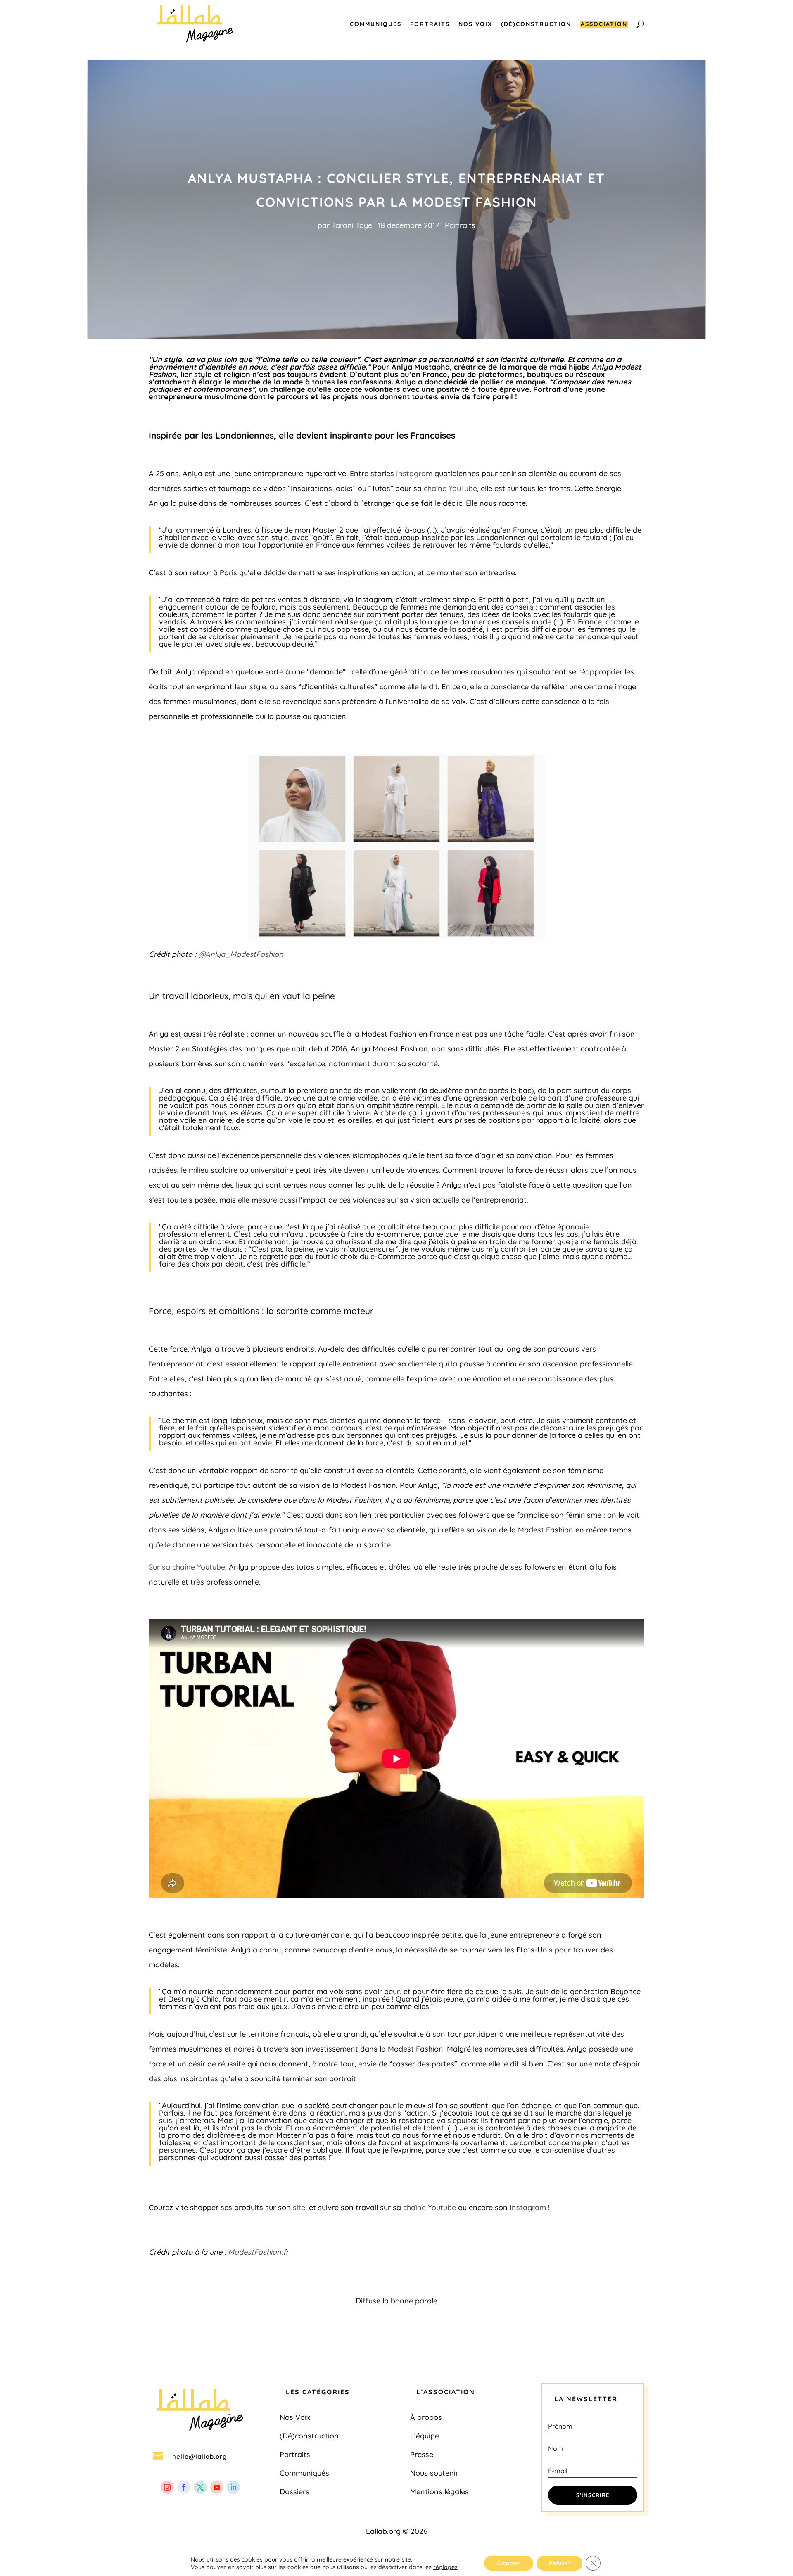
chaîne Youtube (430, 2207)
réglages (445, 2567)
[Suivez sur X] (200, 2487)
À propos (426, 2417)
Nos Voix (475, 24)
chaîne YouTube (450, 488)
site (299, 2207)
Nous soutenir (434, 2473)
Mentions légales (439, 2492)
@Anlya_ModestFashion (241, 954)
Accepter (509, 2563)
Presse (422, 2454)
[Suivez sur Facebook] (184, 2487)
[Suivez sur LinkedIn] (233, 2487)
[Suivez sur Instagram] (167, 2487)
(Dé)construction (536, 24)
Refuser (559, 2563)
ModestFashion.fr (258, 2252)
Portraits (430, 24)
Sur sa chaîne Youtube (187, 1567)
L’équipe (425, 2436)
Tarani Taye (352, 225)
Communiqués (376, 24)
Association (604, 24)
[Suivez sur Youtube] (217, 2487)
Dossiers (294, 2492)
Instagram (414, 473)
